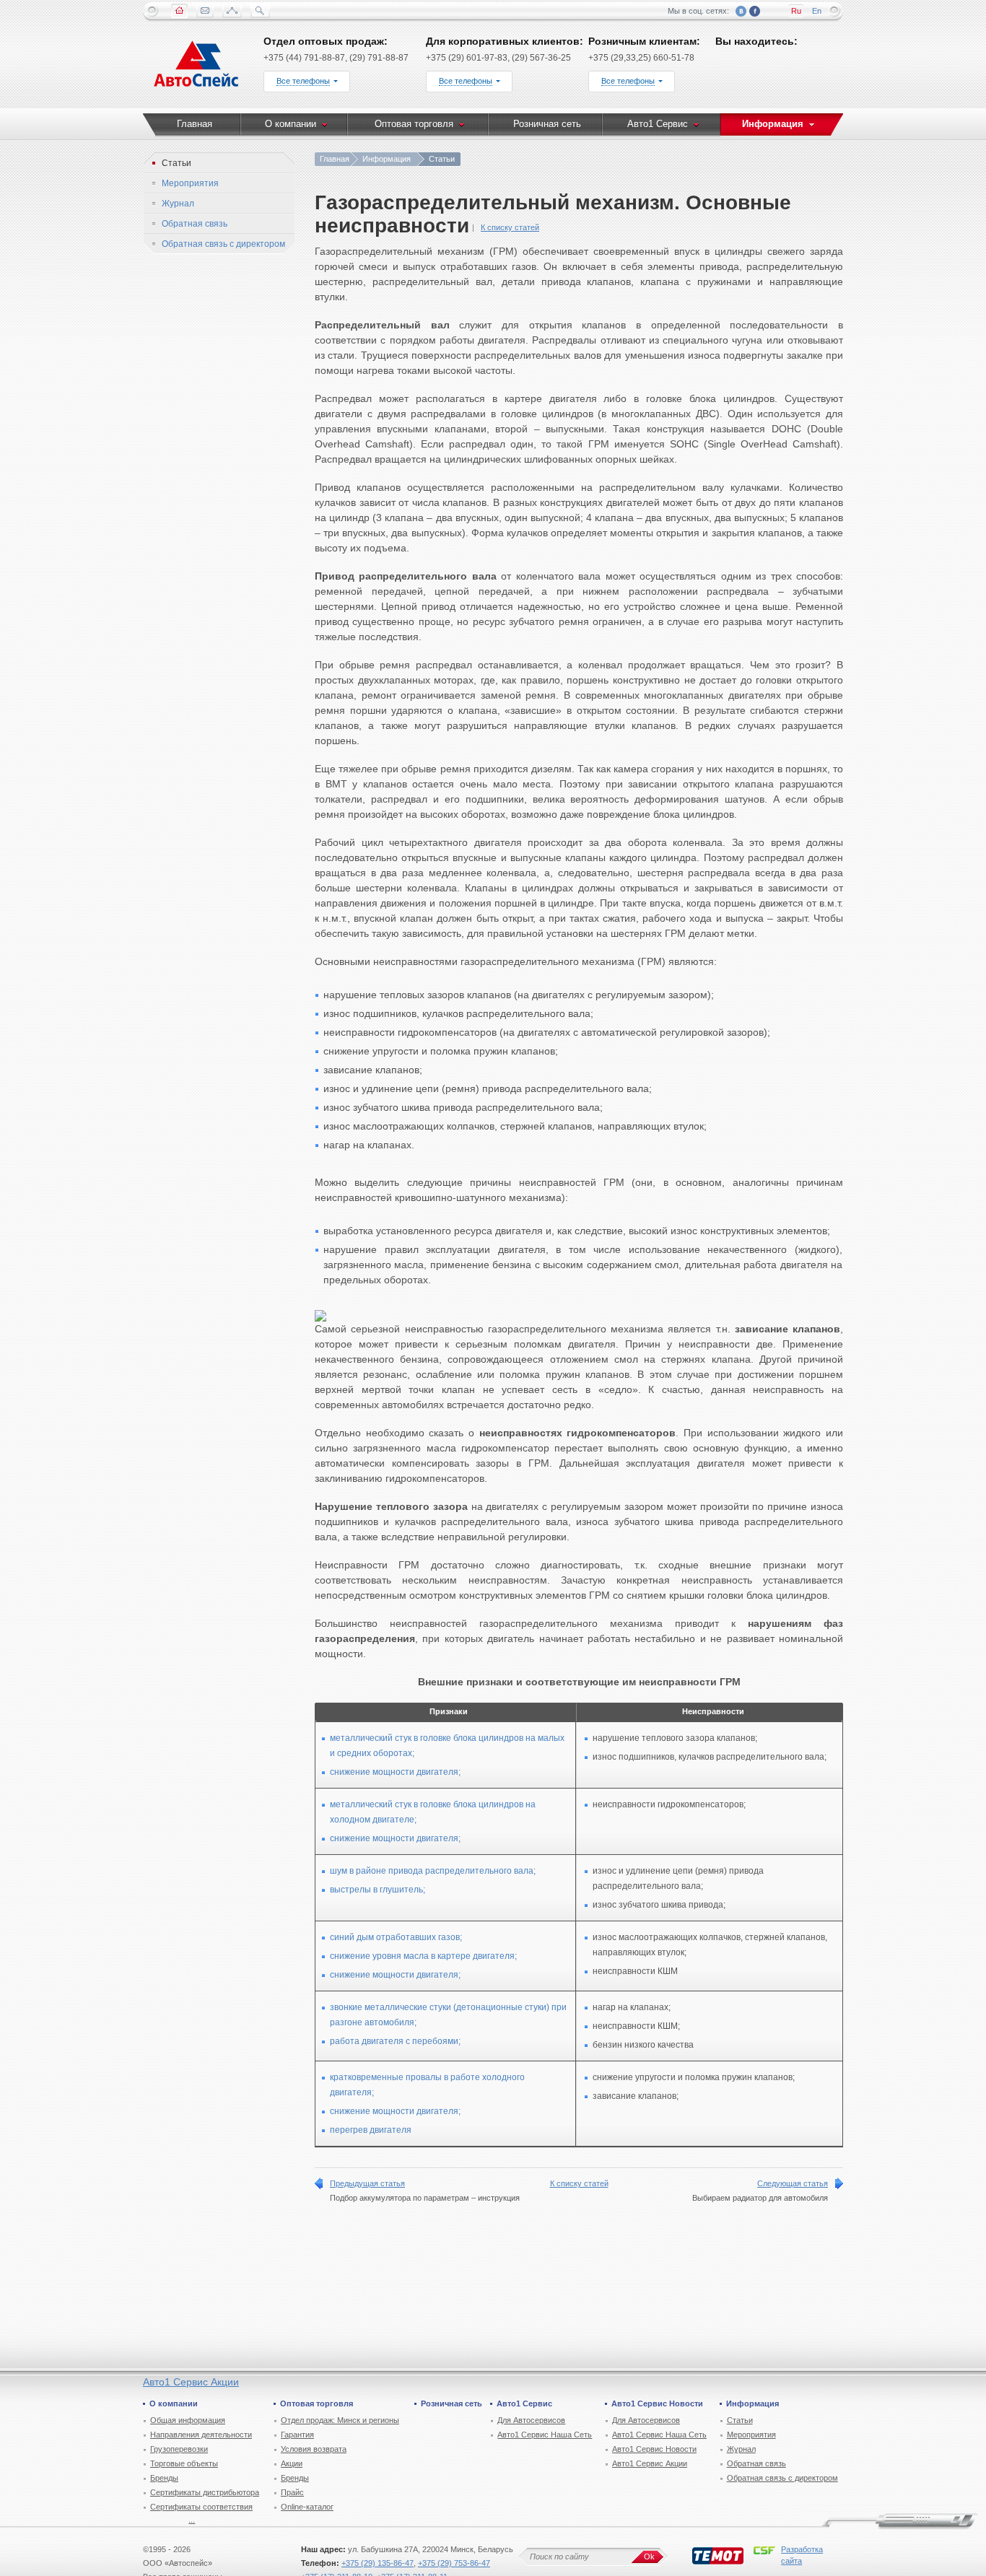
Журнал (741, 2449)
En (817, 11)
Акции (292, 2463)
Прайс (292, 2492)
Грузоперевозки (179, 2449)
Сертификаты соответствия (201, 2507)
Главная (335, 159)
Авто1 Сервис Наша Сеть (545, 2435)
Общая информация (188, 2420)
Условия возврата (314, 2449)
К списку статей (510, 227)
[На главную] (197, 67)
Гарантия (297, 2435)
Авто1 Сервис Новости (654, 2449)
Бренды (164, 2478)
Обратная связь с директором (782, 2478)
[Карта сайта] (232, 11)
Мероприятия (751, 2435)
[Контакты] (205, 11)
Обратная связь (756, 2463)
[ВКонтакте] (741, 11)
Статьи (740, 2420)
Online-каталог (307, 2507)
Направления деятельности (201, 2435)
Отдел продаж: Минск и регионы (340, 2420)
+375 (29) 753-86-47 (454, 2563)
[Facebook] (755, 11)
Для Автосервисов (531, 2420)
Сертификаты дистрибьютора (205, 2492)
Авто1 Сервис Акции (191, 2382)
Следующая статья (793, 2183)
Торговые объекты (184, 2463)
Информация (387, 159)
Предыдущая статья (367, 2183)
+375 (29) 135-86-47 (378, 2563)
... (192, 2520)
